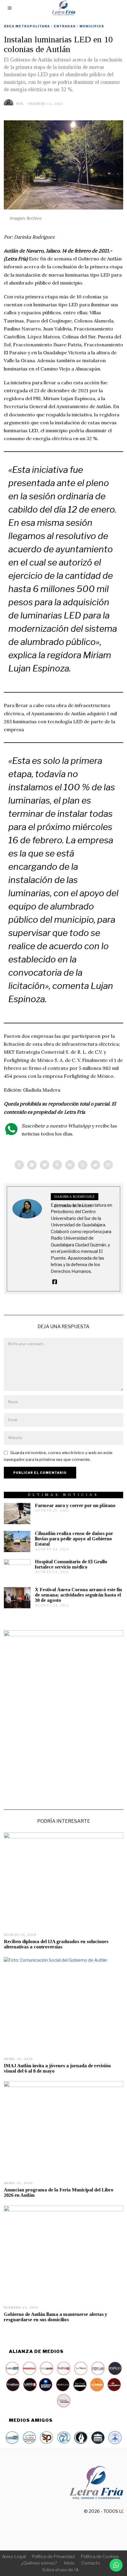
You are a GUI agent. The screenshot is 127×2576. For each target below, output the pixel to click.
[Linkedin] (70, 1165)
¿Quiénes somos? (39, 2563)
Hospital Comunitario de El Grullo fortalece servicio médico (71, 1564)
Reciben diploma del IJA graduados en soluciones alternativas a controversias (56, 1944)
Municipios (92, 26)
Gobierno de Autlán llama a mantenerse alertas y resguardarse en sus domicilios (56, 2317)
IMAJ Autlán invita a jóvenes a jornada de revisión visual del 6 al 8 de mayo (57, 2068)
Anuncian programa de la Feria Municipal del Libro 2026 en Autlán (59, 2192)
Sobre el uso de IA (61, 2570)
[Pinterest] (57, 1165)
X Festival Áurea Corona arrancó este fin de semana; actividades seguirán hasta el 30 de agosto (78, 1595)
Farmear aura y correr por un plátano (75, 1505)
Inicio (69, 2563)
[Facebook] (19, 1165)
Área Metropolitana (27, 26)
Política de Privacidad (53, 2557)
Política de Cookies (100, 2557)
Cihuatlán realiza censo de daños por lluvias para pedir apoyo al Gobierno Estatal (74, 1539)
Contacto (91, 2563)
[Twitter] (45, 1165)
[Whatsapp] (83, 1165)
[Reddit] (95, 1165)
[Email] (108, 1165)
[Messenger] (32, 1165)
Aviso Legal (14, 2557)
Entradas (65, 26)
